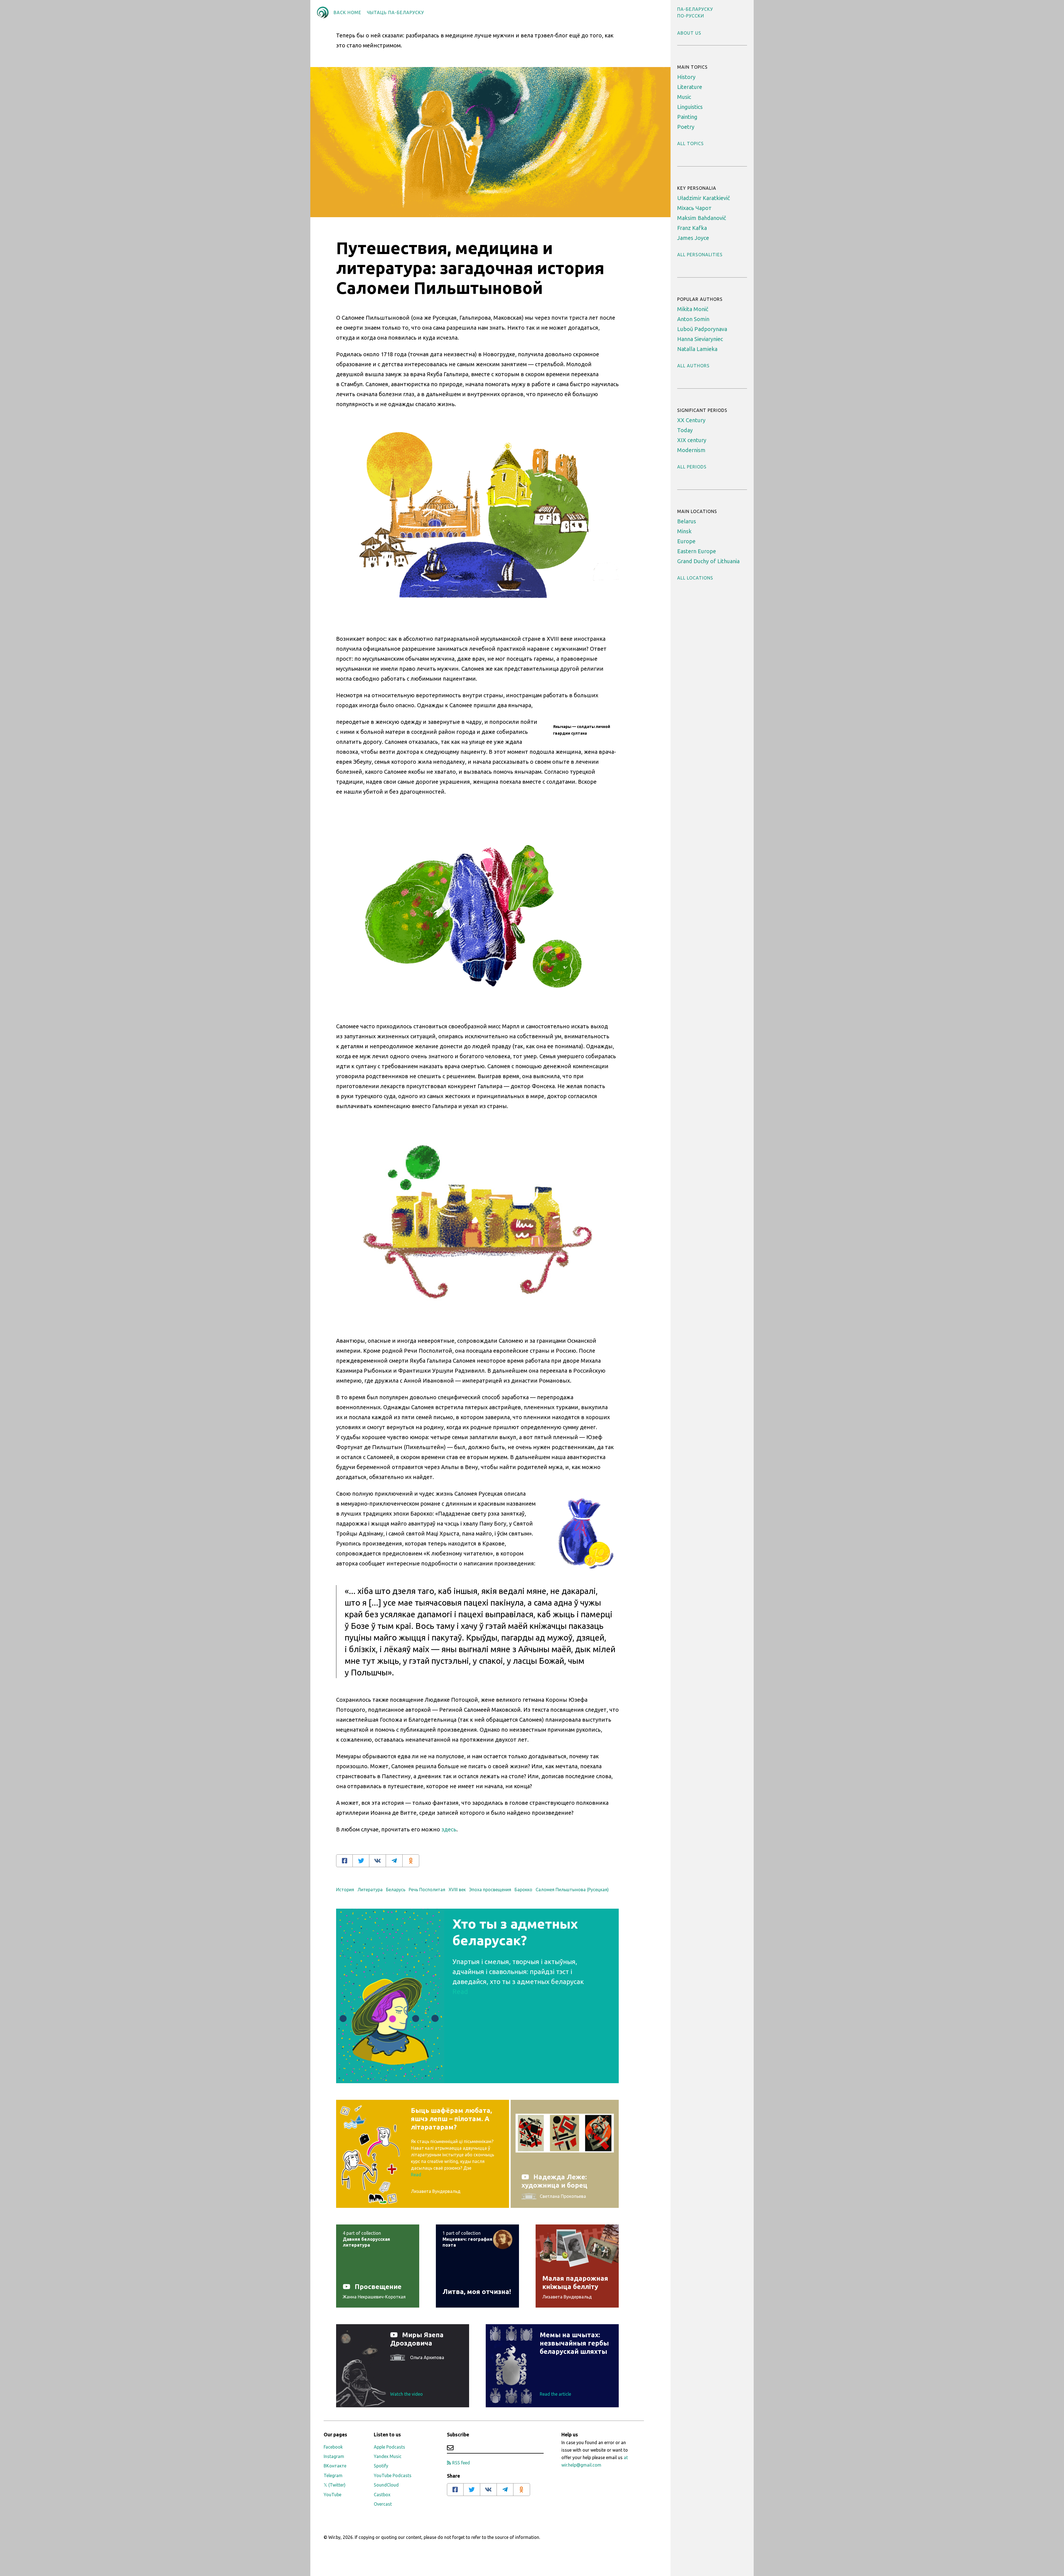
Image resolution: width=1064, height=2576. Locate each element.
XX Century (691, 420)
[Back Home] (323, 12)
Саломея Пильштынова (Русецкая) (572, 1890)
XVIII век (457, 1890)
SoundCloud (386, 2485)
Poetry (686, 127)
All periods (692, 467)
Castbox (382, 2495)
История (345, 1890)
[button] (695, 9)
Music (684, 97)
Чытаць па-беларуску (395, 12)
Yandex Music (388, 2456)
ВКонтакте (335, 2466)
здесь (449, 1829)
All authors (693, 366)
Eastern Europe (697, 551)
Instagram (334, 2456)
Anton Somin (693, 319)
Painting (687, 117)
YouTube (332, 2495)
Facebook (333, 2447)
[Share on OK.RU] (411, 1861)
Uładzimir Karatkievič (704, 198)
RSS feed (461, 2463)
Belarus (687, 521)
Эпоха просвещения (490, 1890)
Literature (690, 87)
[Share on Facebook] (344, 1861)
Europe (686, 541)
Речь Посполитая (427, 1890)
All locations (695, 578)
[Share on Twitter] (361, 1861)
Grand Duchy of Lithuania (708, 561)
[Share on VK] (378, 1861)
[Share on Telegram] (394, 1861)
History (686, 77)
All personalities (700, 255)
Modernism (691, 450)
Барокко (523, 1890)
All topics (690, 143)
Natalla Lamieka (697, 349)
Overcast (383, 2504)
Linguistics (690, 107)
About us (689, 33)
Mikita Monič (693, 309)
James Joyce (693, 238)
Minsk (684, 531)
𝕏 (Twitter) (335, 2485)
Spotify (381, 2466)
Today (685, 430)
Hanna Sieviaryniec (700, 339)
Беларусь (396, 1890)
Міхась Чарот (694, 208)
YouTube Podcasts (393, 2475)
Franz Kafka (692, 228)
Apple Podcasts (389, 2447)
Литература (370, 1890)
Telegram (333, 2475)
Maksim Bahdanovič (702, 218)
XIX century (692, 440)
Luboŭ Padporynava (702, 329)
